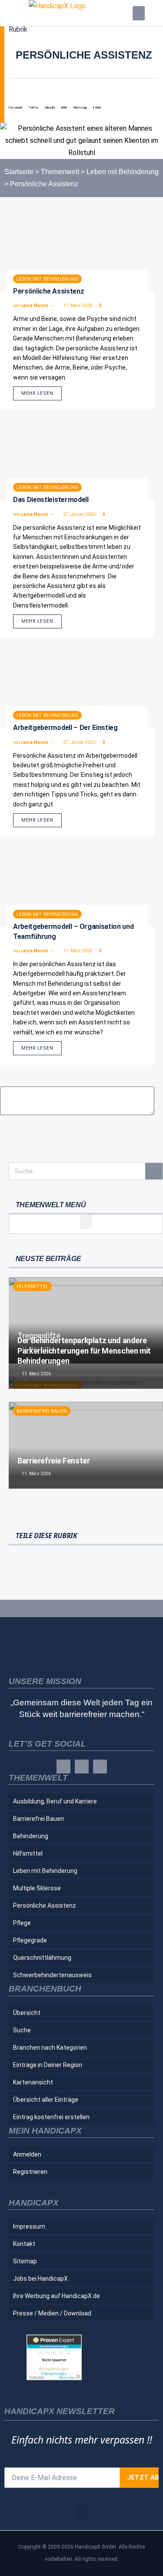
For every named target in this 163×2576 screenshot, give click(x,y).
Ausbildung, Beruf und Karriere (55, 1801)
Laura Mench (35, 305)
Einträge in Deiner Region (48, 2065)
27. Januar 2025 (79, 514)
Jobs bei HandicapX (40, 2279)
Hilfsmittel (32, 1286)
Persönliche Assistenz (48, 291)
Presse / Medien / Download (52, 2313)
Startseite (19, 172)
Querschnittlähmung (42, 1958)
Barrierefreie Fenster (53, 1461)
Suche (22, 2030)
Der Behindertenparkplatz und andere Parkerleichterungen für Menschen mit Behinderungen (84, 1351)
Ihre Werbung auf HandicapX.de (57, 2296)
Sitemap (25, 2261)
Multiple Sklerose (37, 1888)
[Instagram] (82, 1767)
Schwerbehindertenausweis (52, 1975)
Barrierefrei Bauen (42, 1411)
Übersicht (27, 2013)
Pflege (22, 1923)
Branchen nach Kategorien (50, 2048)
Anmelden (27, 2154)
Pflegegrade (30, 1940)
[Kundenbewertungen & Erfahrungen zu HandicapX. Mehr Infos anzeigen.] (54, 2378)
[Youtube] (100, 1767)
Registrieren (30, 2172)
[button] (139, 13)
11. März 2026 (77, 305)
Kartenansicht (33, 2082)
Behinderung (31, 1836)
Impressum (29, 2226)
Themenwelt (60, 172)
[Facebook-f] (63, 1767)
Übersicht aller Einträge (46, 2100)
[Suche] (154, 1171)
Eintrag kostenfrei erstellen (51, 2117)
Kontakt (24, 2244)
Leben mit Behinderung (123, 172)
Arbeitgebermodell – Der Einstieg (65, 728)
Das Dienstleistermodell (51, 500)
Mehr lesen (37, 393)
